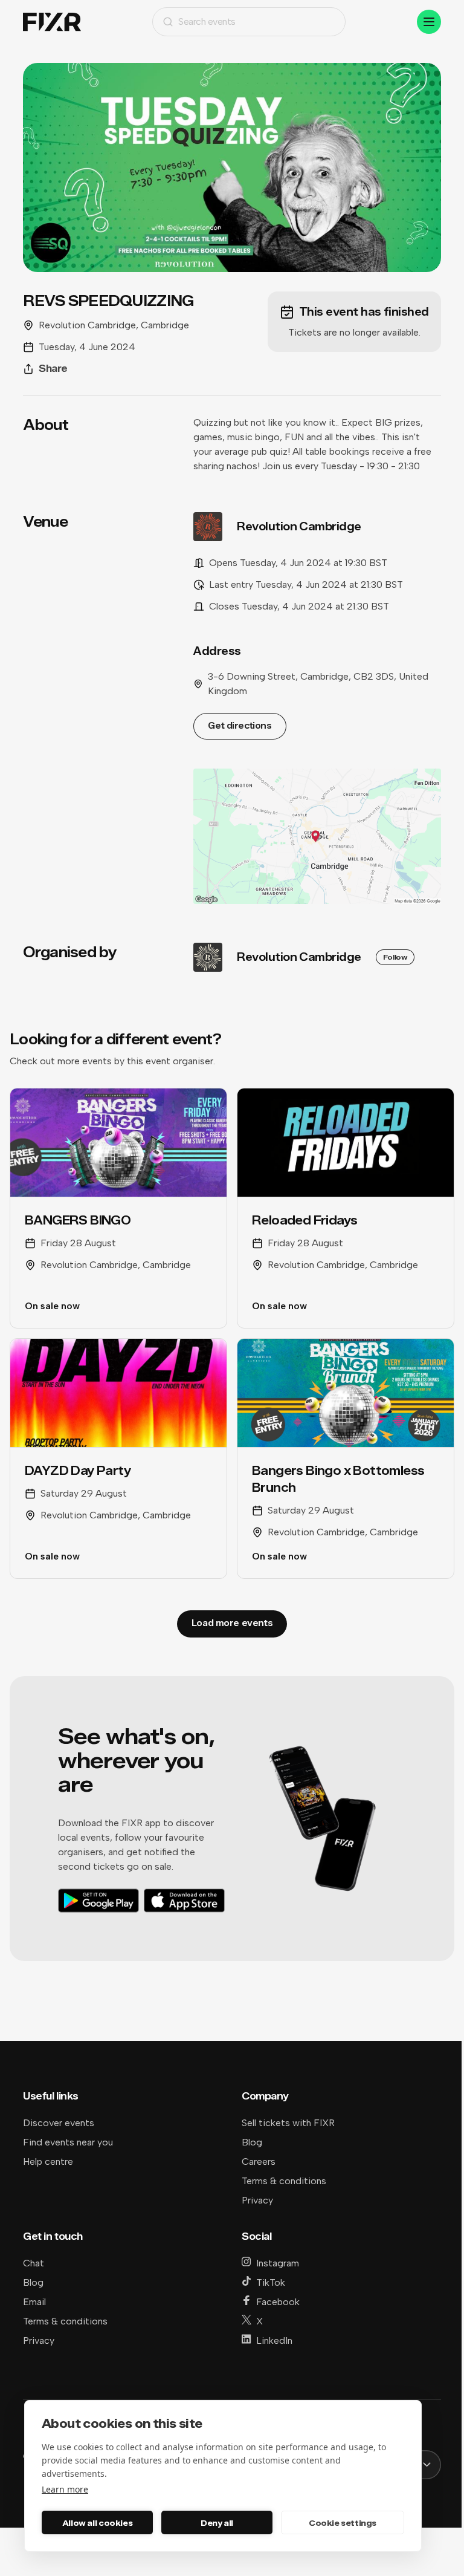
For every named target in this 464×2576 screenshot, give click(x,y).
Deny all (217, 2523)
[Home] (52, 22)
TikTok (271, 2282)
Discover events (59, 2123)
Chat (34, 2263)
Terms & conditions (284, 2181)
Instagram (278, 2263)
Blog (252, 2142)
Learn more (65, 2489)
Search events (207, 21)
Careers (259, 2161)
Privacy (257, 2200)
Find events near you (68, 2142)
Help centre (48, 2161)
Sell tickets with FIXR (288, 2123)
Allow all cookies (97, 2523)
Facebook (278, 2302)
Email (34, 2302)
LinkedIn (274, 2340)
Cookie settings (343, 2523)
